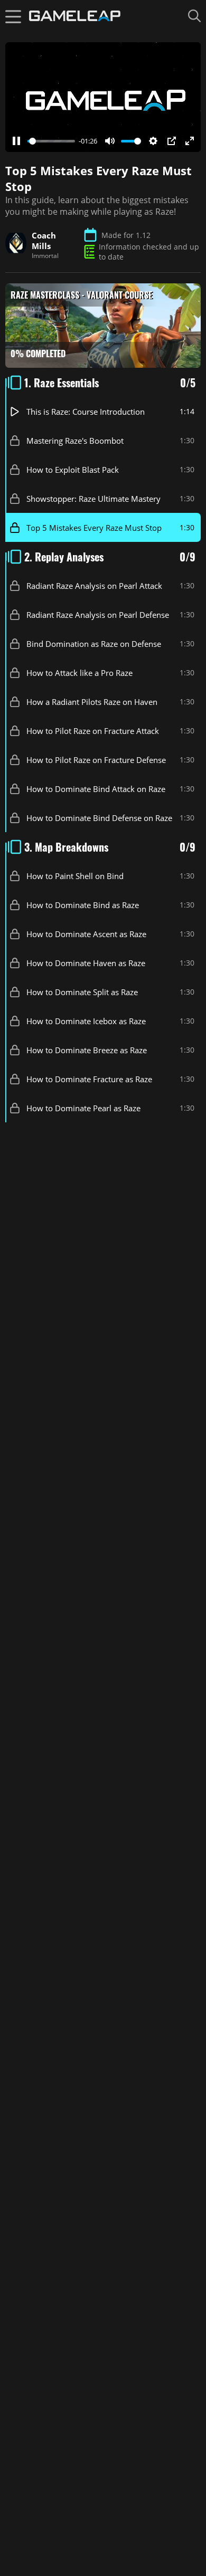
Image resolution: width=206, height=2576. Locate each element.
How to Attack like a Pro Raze (79, 673)
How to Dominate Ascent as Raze (86, 934)
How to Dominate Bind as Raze (83, 905)
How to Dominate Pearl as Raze (83, 1108)
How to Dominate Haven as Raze (86, 963)
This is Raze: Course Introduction (86, 412)
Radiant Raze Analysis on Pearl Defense (98, 615)
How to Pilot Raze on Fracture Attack (93, 731)
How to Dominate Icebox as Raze (86, 1021)
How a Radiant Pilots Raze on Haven (92, 702)
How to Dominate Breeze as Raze (87, 1050)
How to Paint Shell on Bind (75, 876)
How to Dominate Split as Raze (82, 992)
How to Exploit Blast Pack (73, 470)
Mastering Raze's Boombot (75, 441)
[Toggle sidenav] (13, 16)
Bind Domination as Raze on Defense (94, 644)
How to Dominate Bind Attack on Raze (96, 789)
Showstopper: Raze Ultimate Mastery (93, 499)
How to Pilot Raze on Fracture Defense (96, 760)
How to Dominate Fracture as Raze (89, 1079)
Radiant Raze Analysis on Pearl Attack (94, 586)
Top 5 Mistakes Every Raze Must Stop (94, 528)
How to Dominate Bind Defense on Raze (99, 818)
